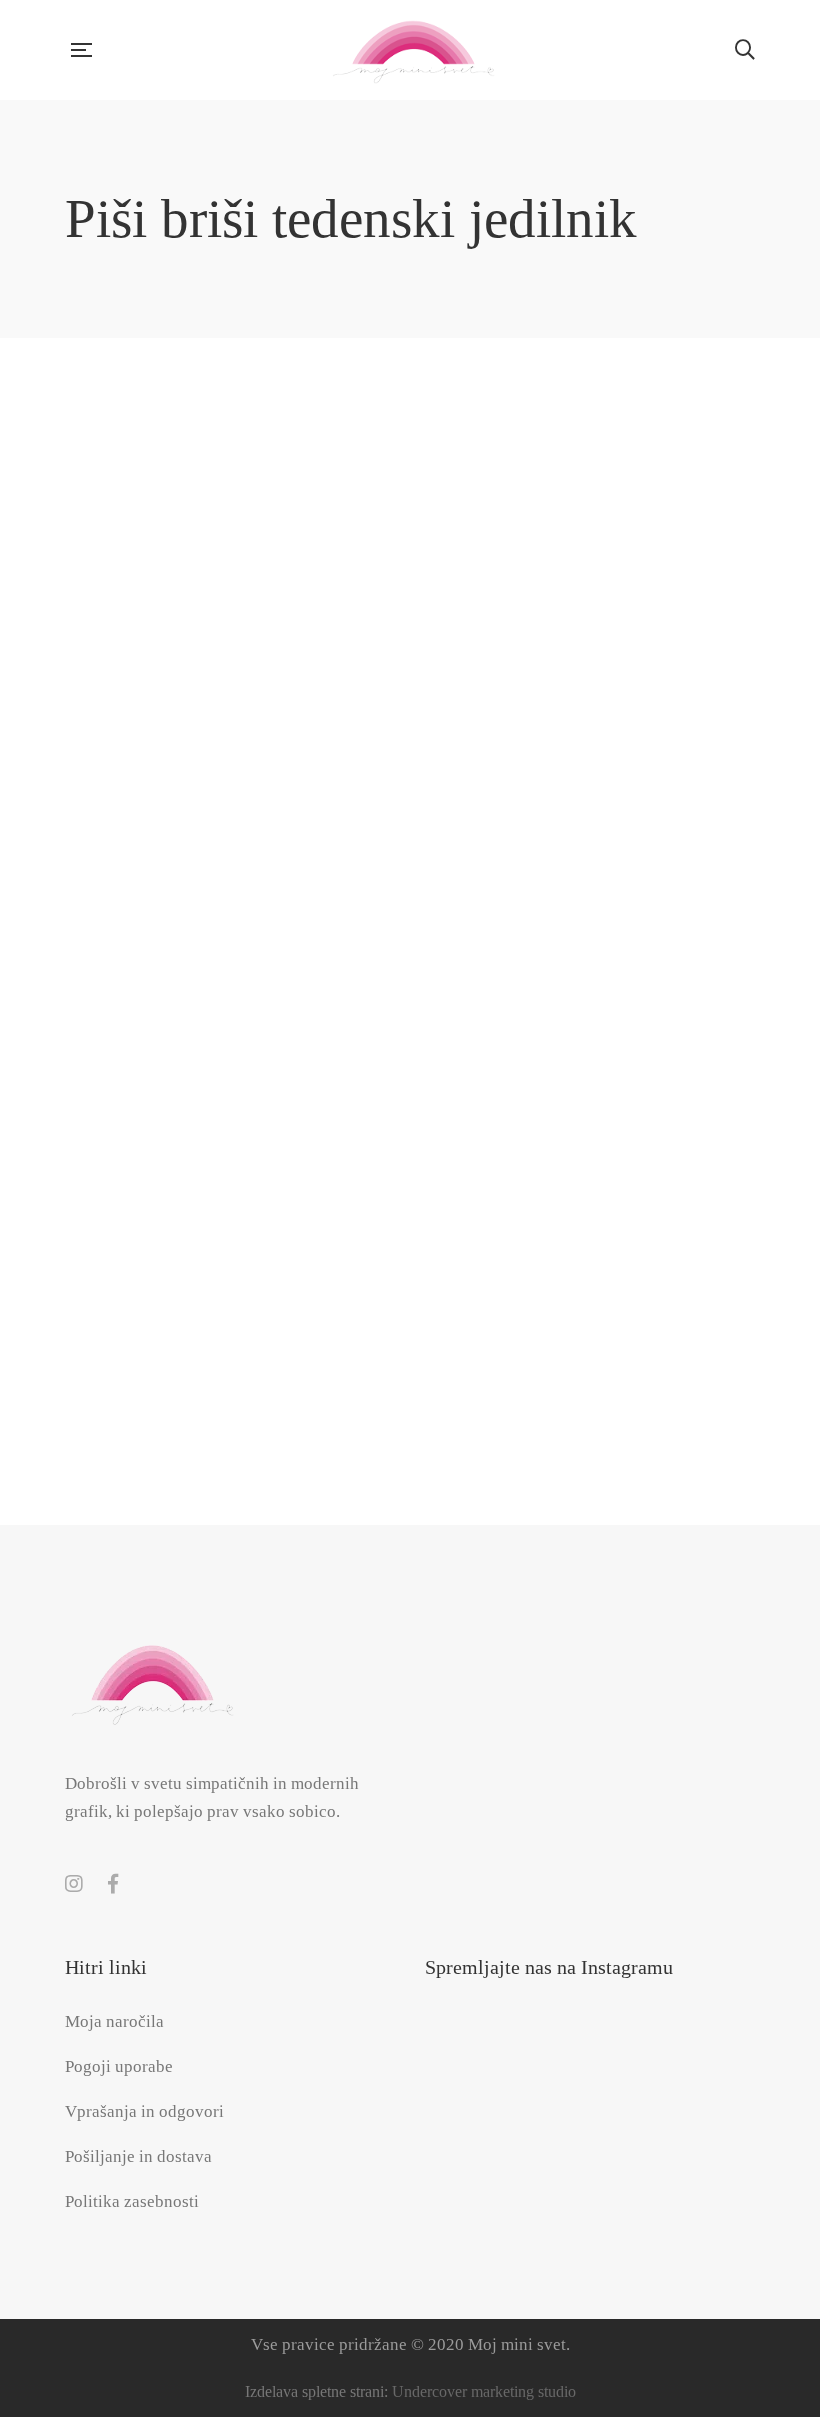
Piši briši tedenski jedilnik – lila (410, 993)
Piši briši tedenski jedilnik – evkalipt (167, 993)
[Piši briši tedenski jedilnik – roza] (409, 1214)
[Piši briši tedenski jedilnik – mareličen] (653, 851)
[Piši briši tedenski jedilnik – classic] (409, 489)
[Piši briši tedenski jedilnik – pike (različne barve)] (166, 1214)
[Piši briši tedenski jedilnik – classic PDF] (653, 489)
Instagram (74, 1884)
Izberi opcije (233, 1148)
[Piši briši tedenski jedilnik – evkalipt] (166, 851)
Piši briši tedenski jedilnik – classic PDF (653, 630)
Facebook (113, 1884)
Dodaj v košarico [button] (233, 423)
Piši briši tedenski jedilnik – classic (410, 630)
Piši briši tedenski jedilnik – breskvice (167, 630)
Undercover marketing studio (484, 2391)
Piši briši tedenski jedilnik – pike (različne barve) (167, 1355)
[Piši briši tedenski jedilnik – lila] (409, 851)
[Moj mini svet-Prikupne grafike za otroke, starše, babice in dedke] (413, 50)
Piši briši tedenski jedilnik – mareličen (653, 993)
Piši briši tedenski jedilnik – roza (410, 1355)
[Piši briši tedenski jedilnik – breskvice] (166, 489)
